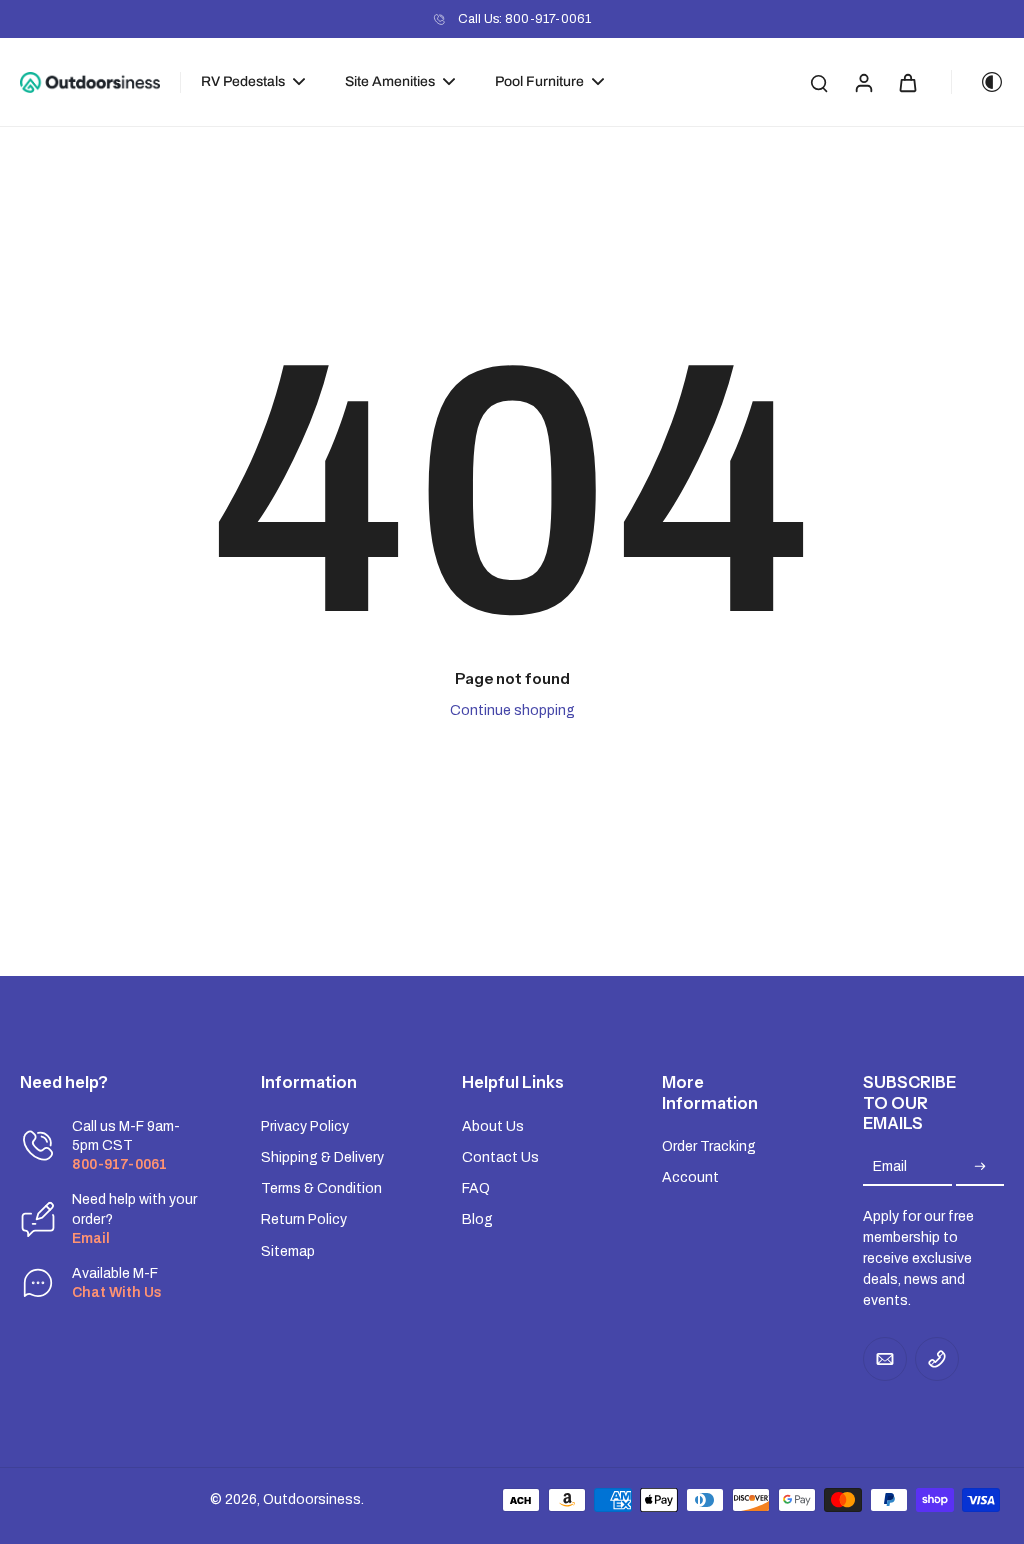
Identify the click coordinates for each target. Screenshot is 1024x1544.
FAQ (476, 1188)
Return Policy (304, 1219)
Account (690, 1177)
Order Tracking (709, 1146)
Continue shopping (512, 710)
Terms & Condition (321, 1188)
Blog (477, 1219)
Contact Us (500, 1157)
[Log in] (863, 82)
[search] (819, 82)
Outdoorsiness (312, 1499)
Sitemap (288, 1251)
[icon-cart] (907, 82)
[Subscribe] (980, 1167)
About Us (493, 1126)
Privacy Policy (305, 1126)
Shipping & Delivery (322, 1157)
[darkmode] (978, 82)
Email (890, 1167)
